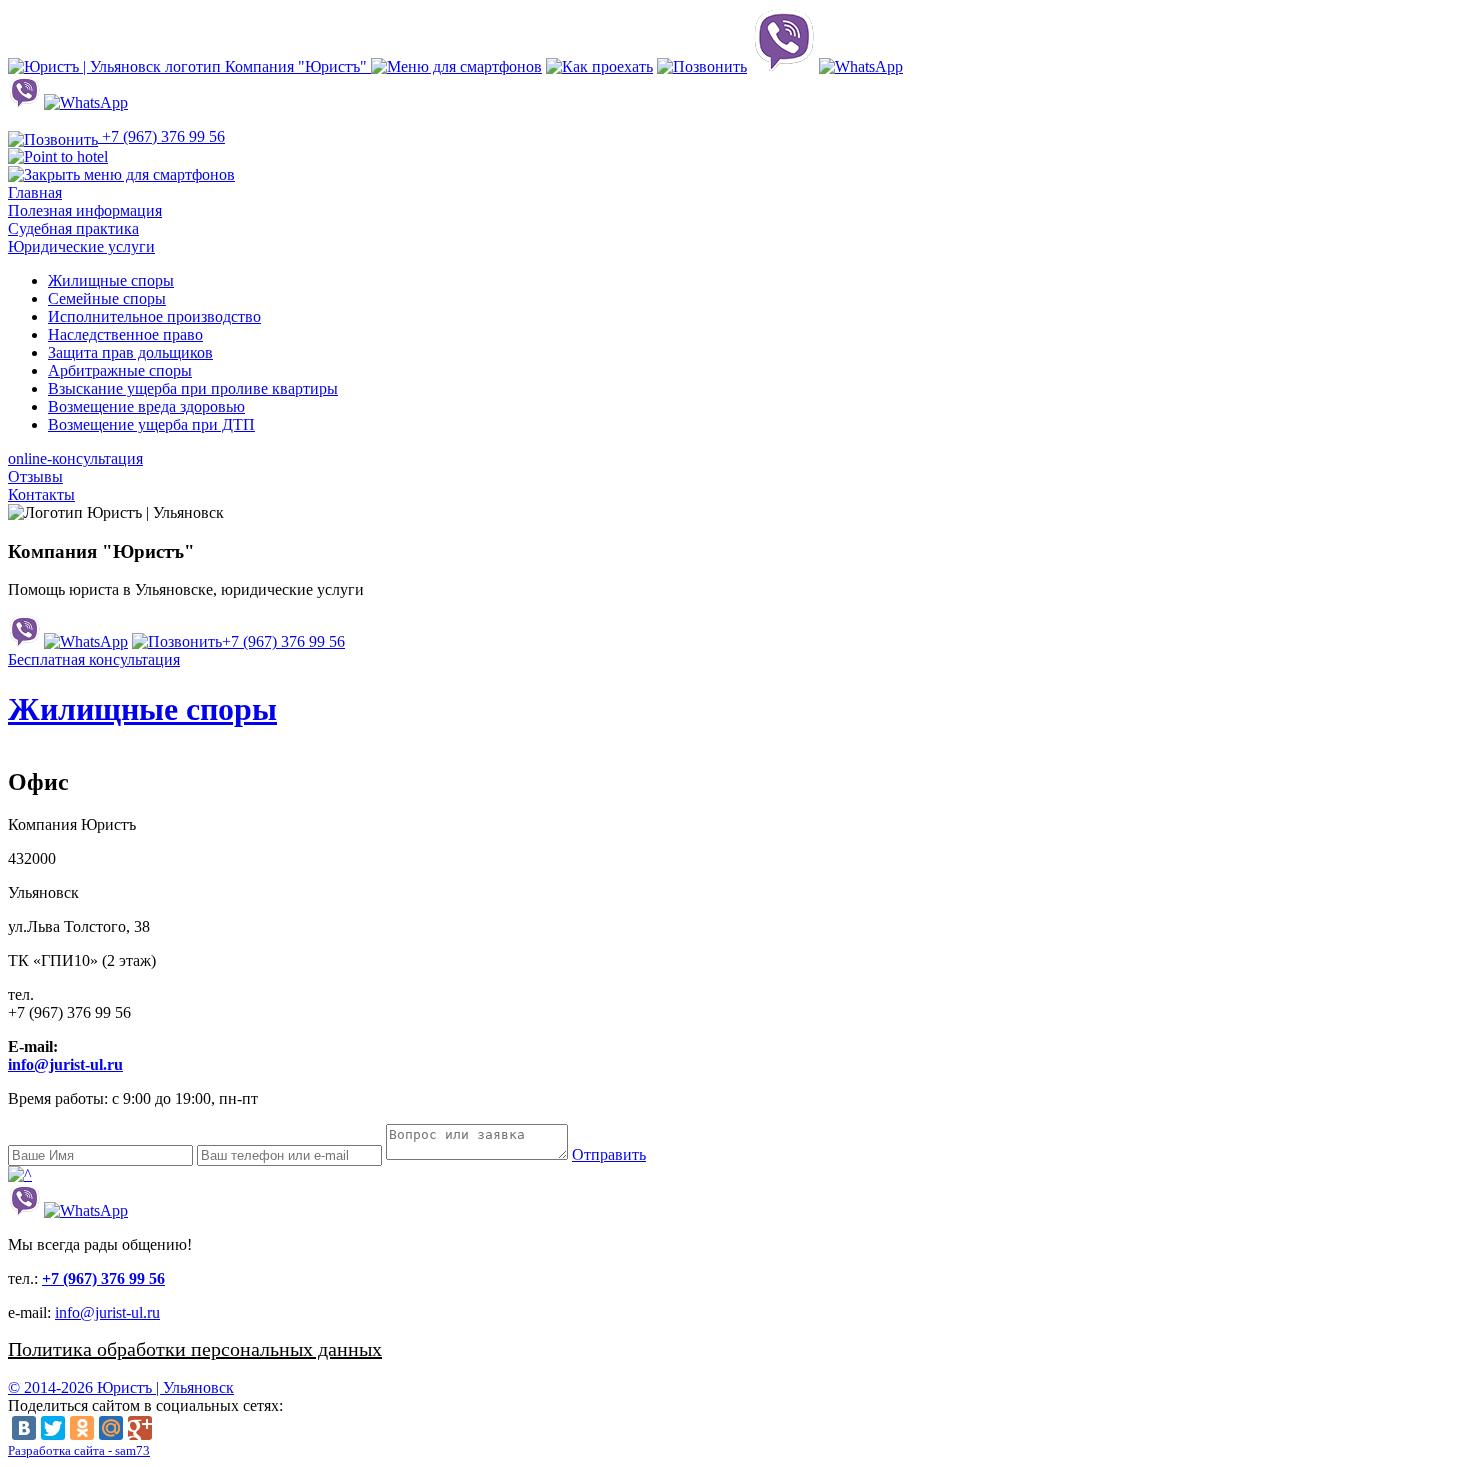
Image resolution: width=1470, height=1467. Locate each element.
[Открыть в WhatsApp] (861, 66)
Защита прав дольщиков (130, 352)
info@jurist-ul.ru (65, 1064)
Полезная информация (85, 210)
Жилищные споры (111, 280)
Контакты (41, 494)
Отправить (609, 1154)
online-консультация (75, 458)
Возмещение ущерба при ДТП (151, 424)
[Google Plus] (140, 1428)
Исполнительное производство (154, 316)
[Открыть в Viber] (783, 66)
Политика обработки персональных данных (195, 1349)
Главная (35, 192)
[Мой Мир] (111, 1428)
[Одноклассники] (82, 1428)
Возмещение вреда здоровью (146, 406)
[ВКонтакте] (24, 1428)
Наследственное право (125, 334)
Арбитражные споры (120, 370)
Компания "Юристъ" (296, 66)
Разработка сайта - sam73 (79, 1450)
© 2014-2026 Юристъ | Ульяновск (121, 1387)
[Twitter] (53, 1428)
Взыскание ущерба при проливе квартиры (193, 388)
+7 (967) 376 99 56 (161, 136)
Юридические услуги (81, 246)
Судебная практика (73, 228)
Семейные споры (107, 298)
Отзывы (35, 476)
